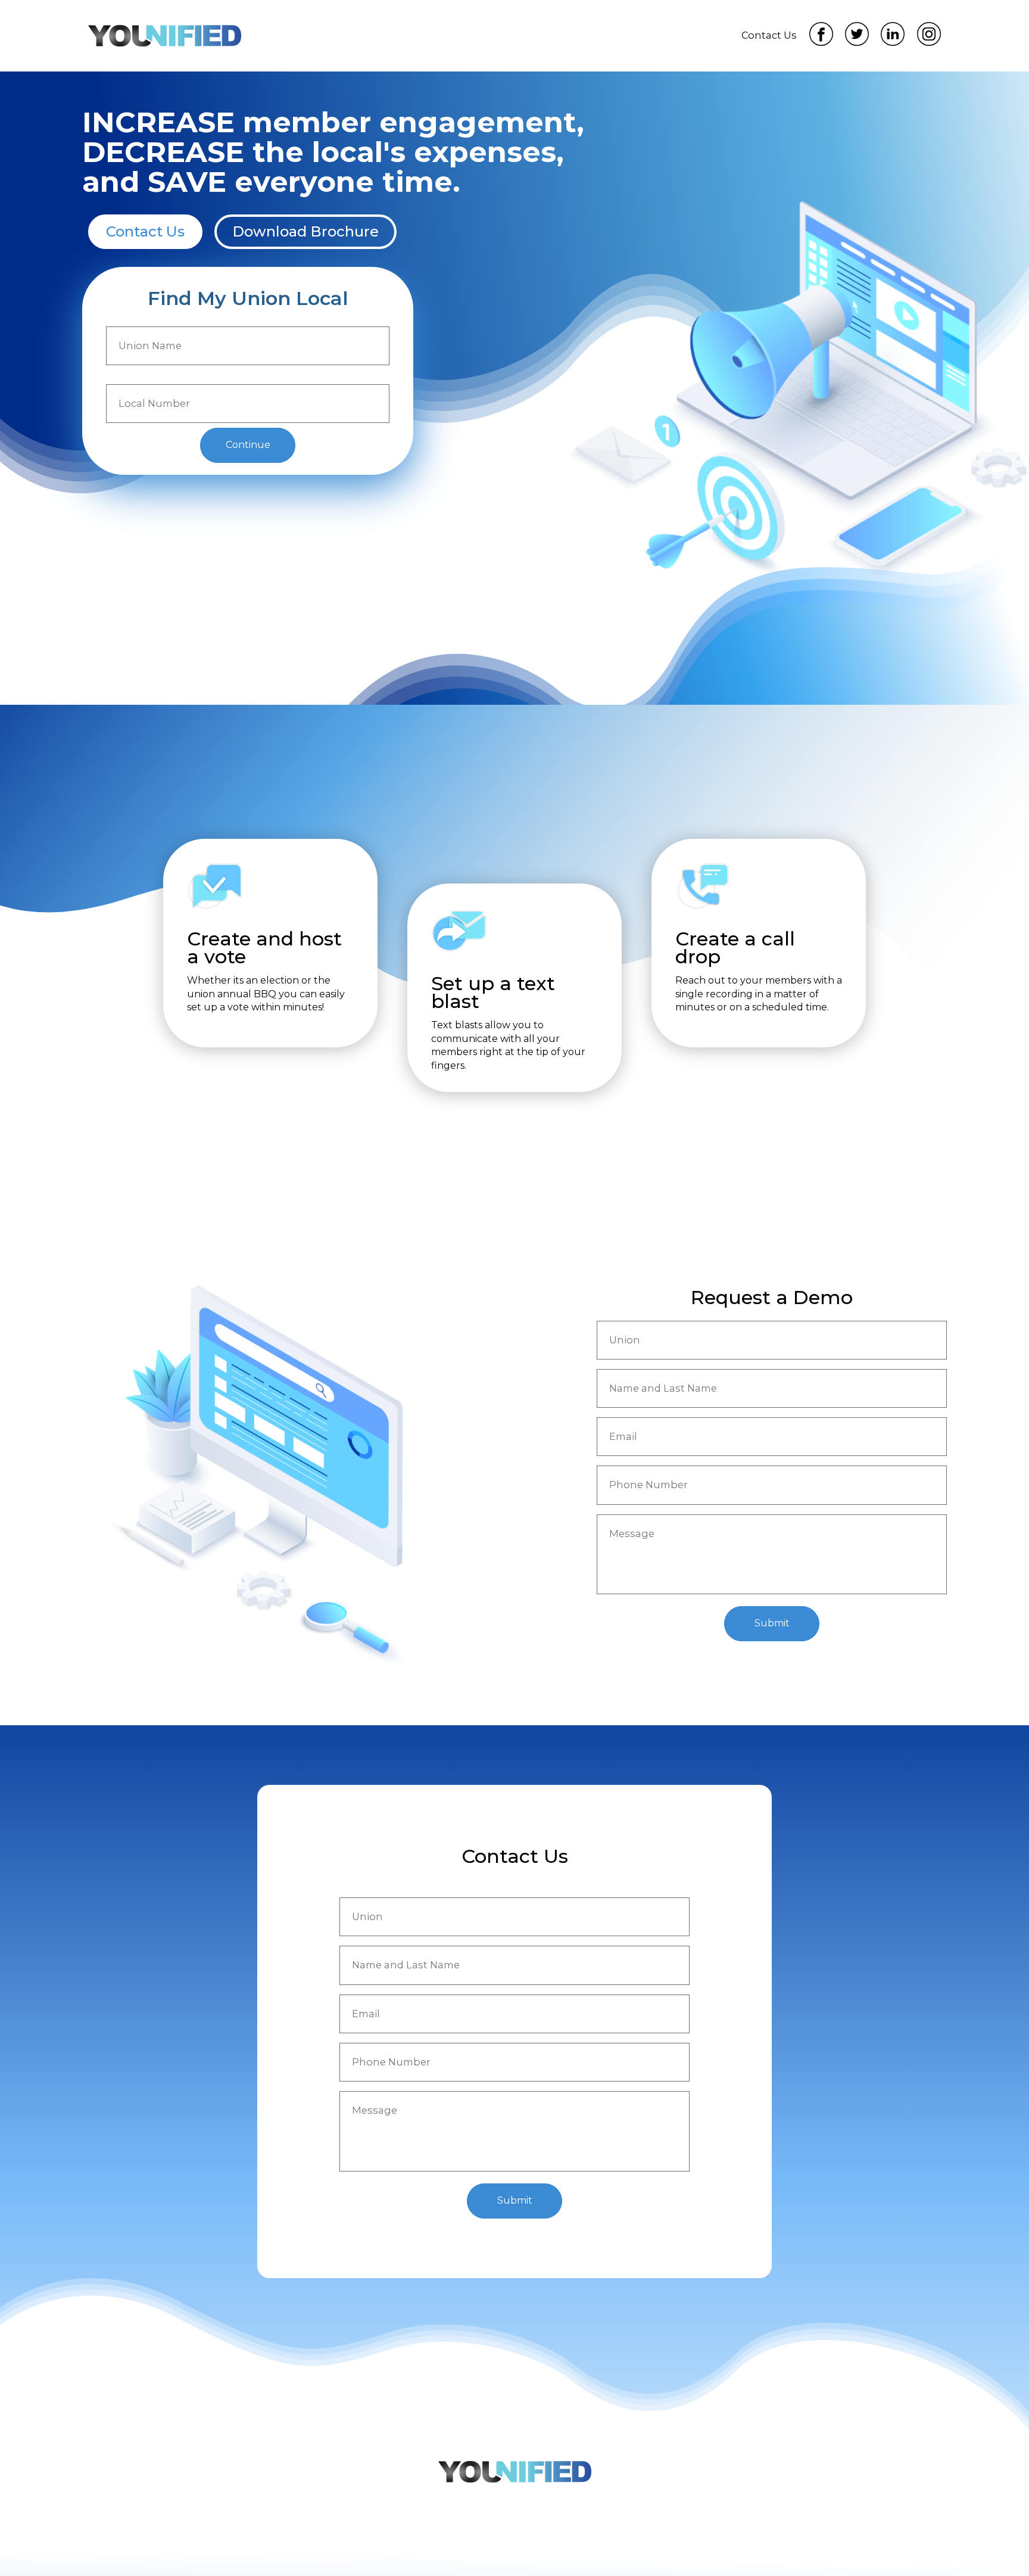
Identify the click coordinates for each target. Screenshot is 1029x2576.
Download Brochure (305, 231)
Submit (772, 1623)
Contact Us (145, 231)
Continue (248, 445)
